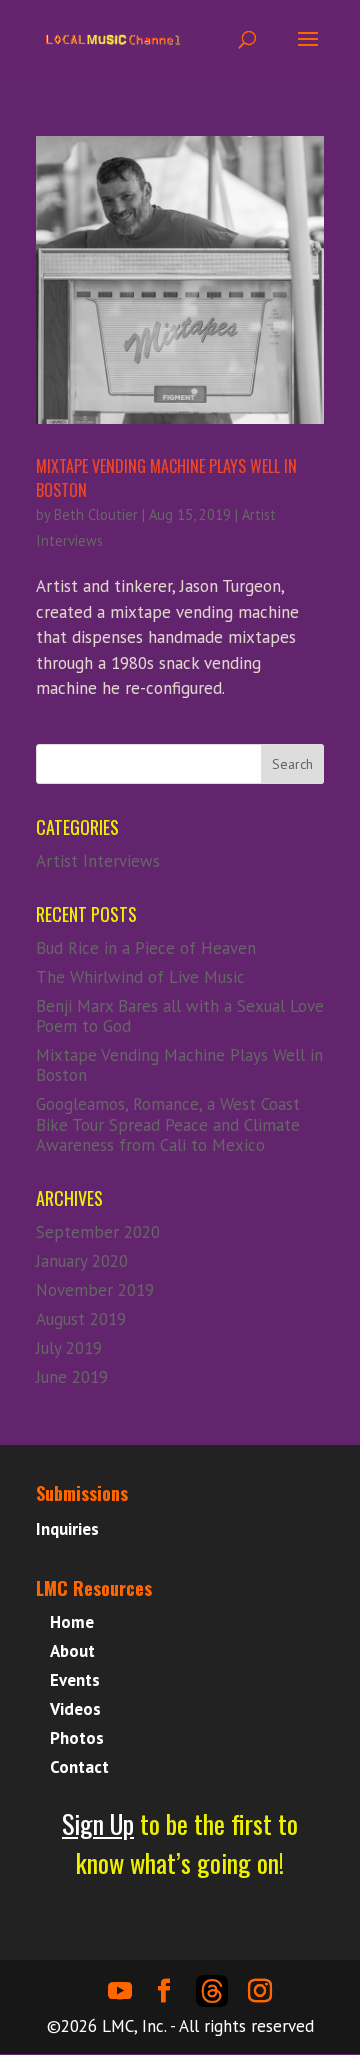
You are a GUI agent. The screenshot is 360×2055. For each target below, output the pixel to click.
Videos (75, 1709)
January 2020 (82, 1261)
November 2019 (95, 1290)
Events (75, 1680)
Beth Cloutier (96, 514)
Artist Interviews (98, 861)
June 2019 (72, 1377)
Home (72, 1622)
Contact (79, 1767)
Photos (77, 1738)
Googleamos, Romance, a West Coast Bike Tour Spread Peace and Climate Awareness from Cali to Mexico (168, 1124)
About (72, 1651)
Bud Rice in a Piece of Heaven (146, 948)
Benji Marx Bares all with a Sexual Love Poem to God (180, 1016)
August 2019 (81, 1319)
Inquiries (67, 1529)
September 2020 (98, 1232)
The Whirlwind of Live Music (140, 977)
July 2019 (69, 1348)
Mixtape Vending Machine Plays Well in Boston (179, 1065)
